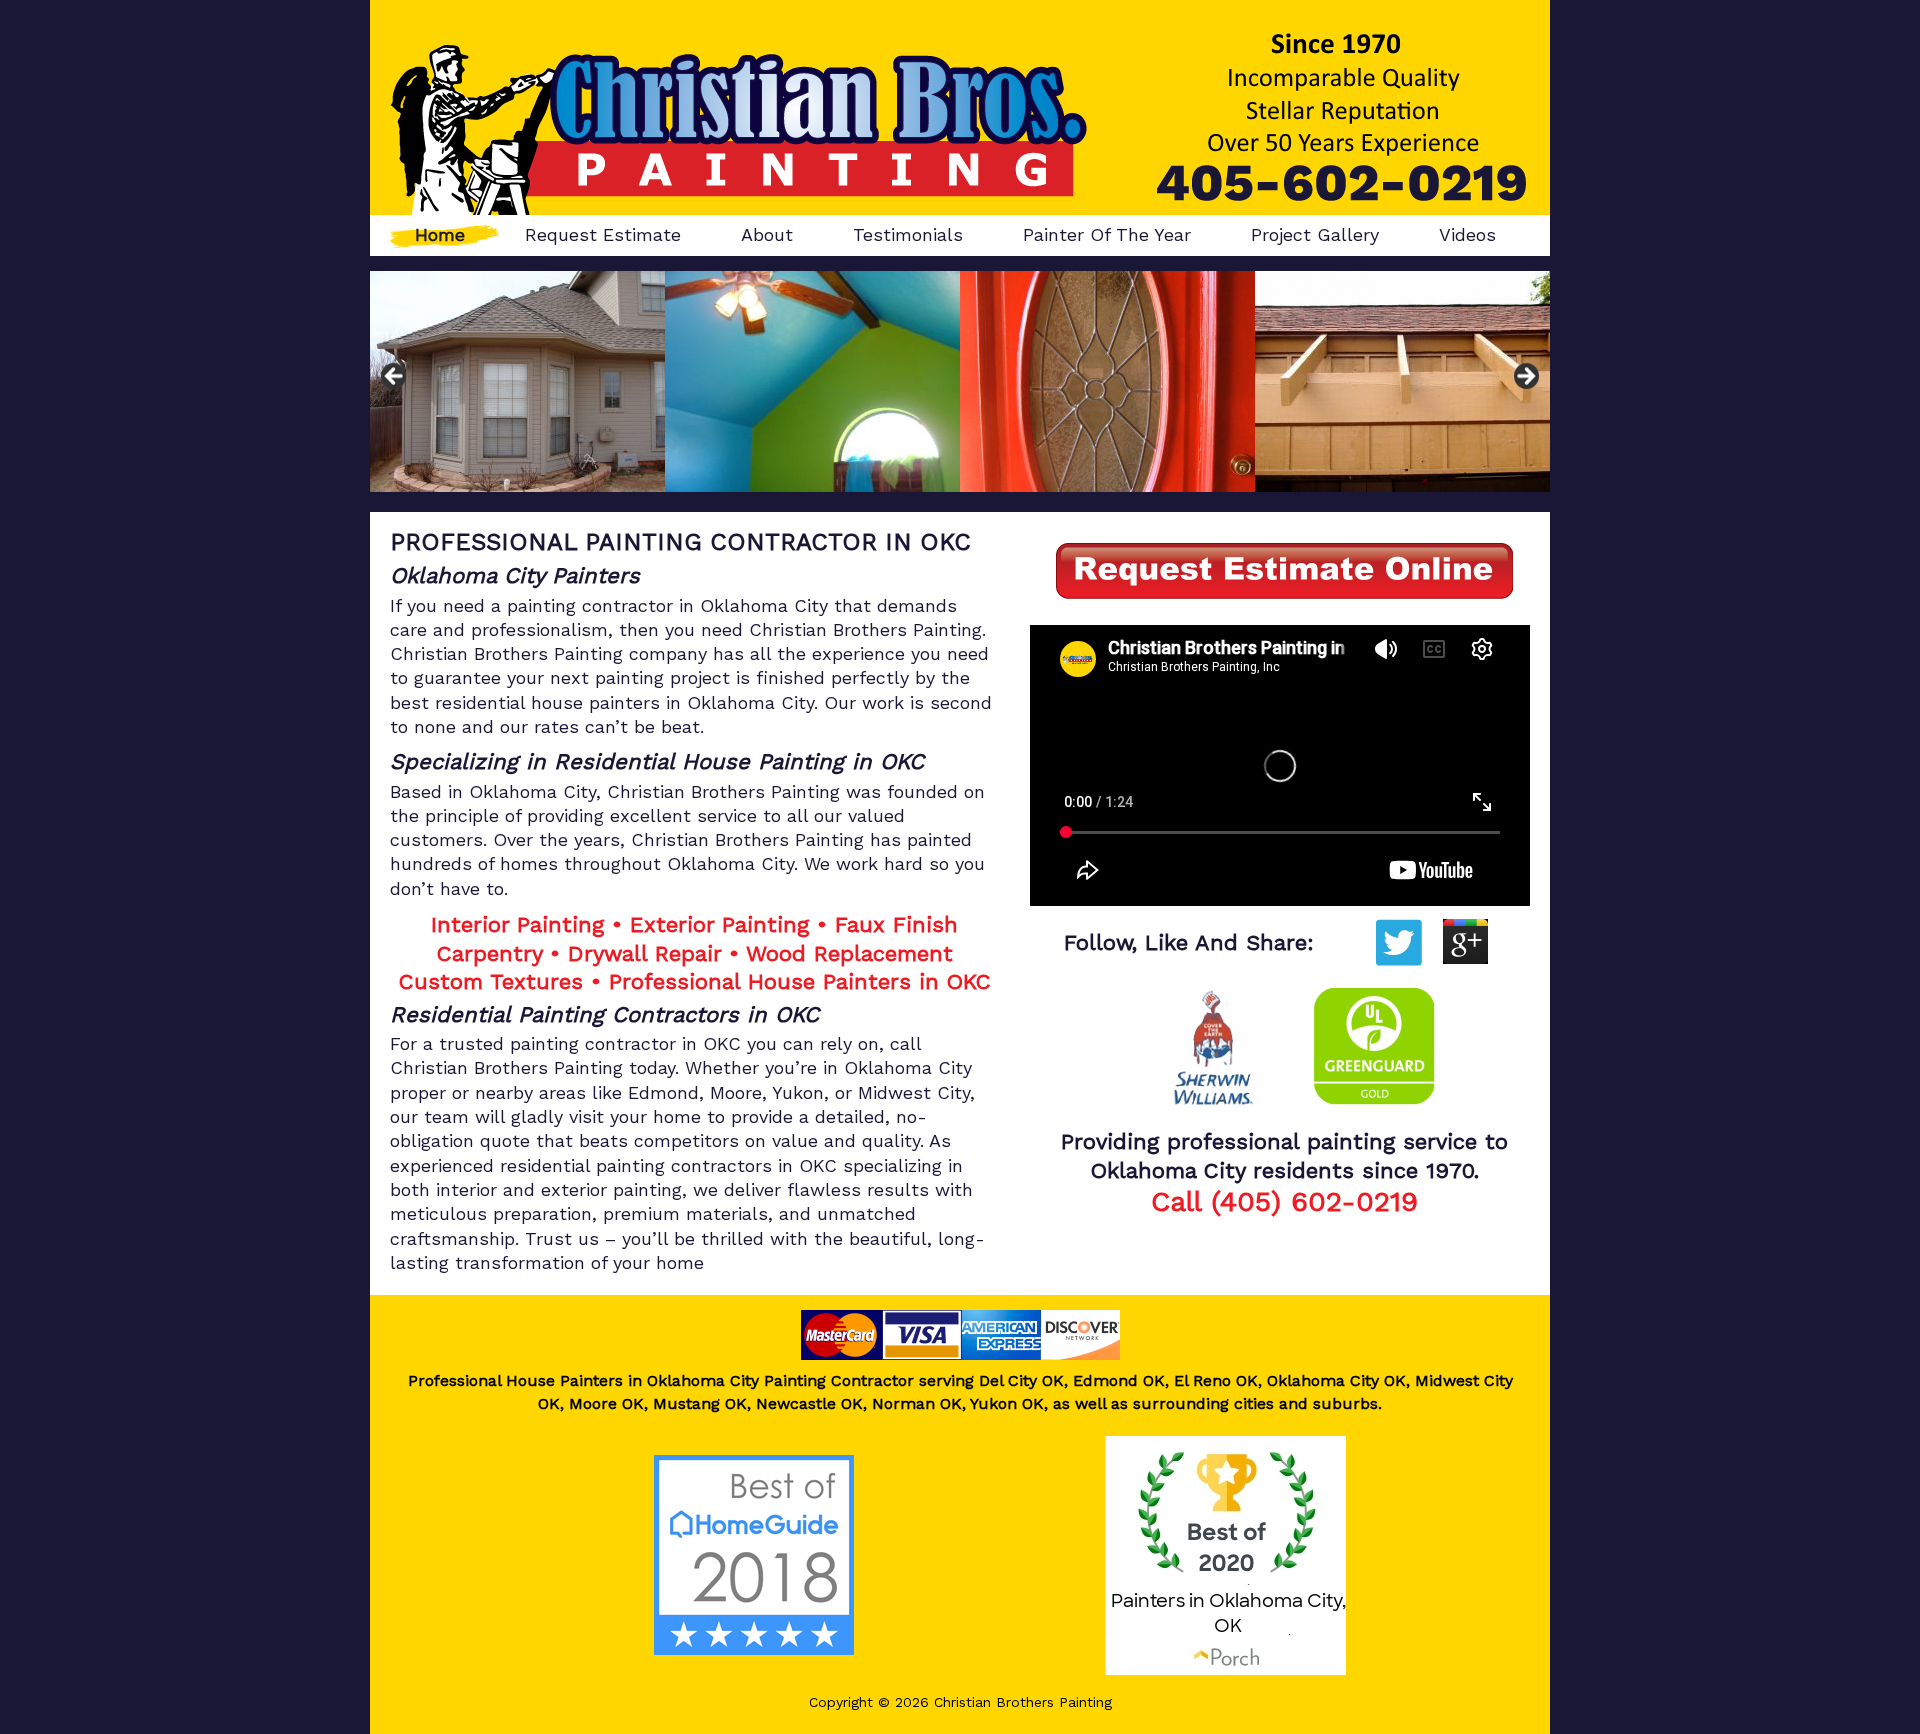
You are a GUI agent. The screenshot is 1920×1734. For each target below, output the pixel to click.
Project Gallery (1315, 234)
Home (440, 234)
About (767, 234)
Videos (1467, 234)
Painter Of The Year (1107, 234)
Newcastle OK (809, 1403)
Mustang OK (700, 1403)
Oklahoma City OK (1336, 1380)
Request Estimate (603, 234)
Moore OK (606, 1403)
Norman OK (917, 1403)
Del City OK (1019, 1380)
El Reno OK (1216, 1380)
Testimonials (908, 234)
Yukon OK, (1009, 1403)
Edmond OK (1119, 1380)
